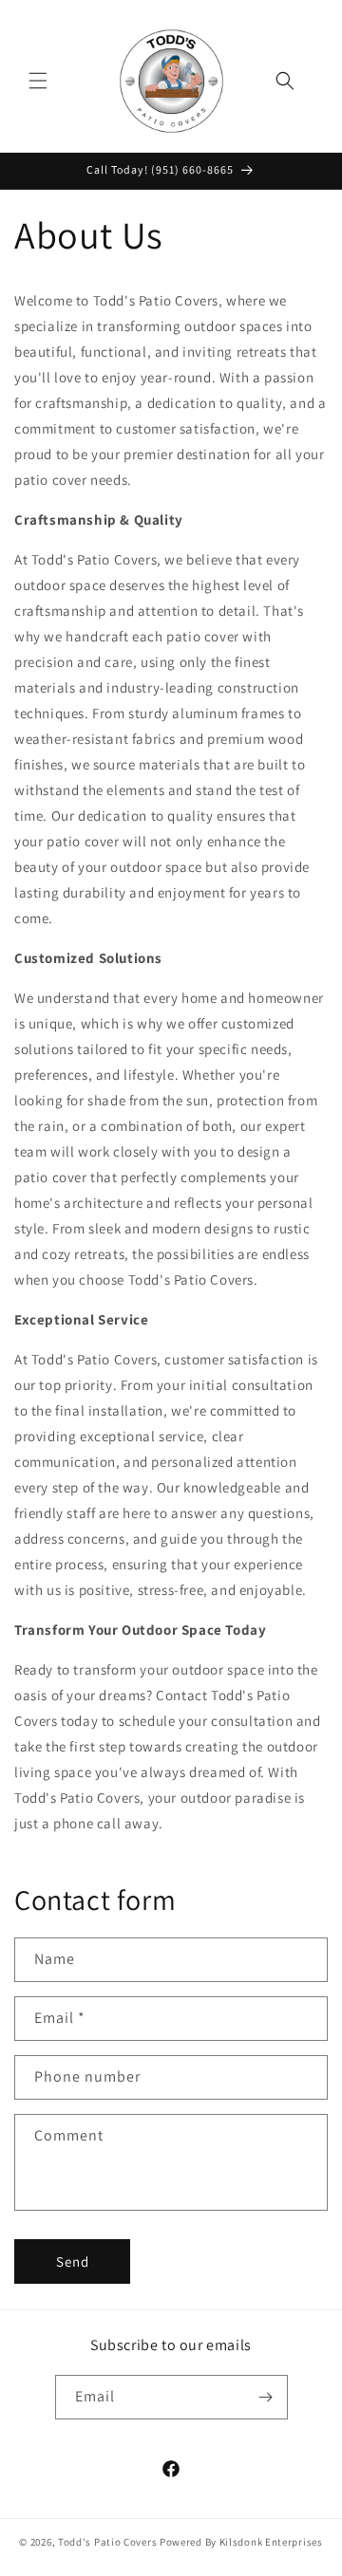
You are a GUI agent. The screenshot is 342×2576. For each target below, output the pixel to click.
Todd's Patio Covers (107, 2542)
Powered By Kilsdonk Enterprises (241, 2542)
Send (73, 2261)
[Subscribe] (266, 2397)
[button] (38, 81)
